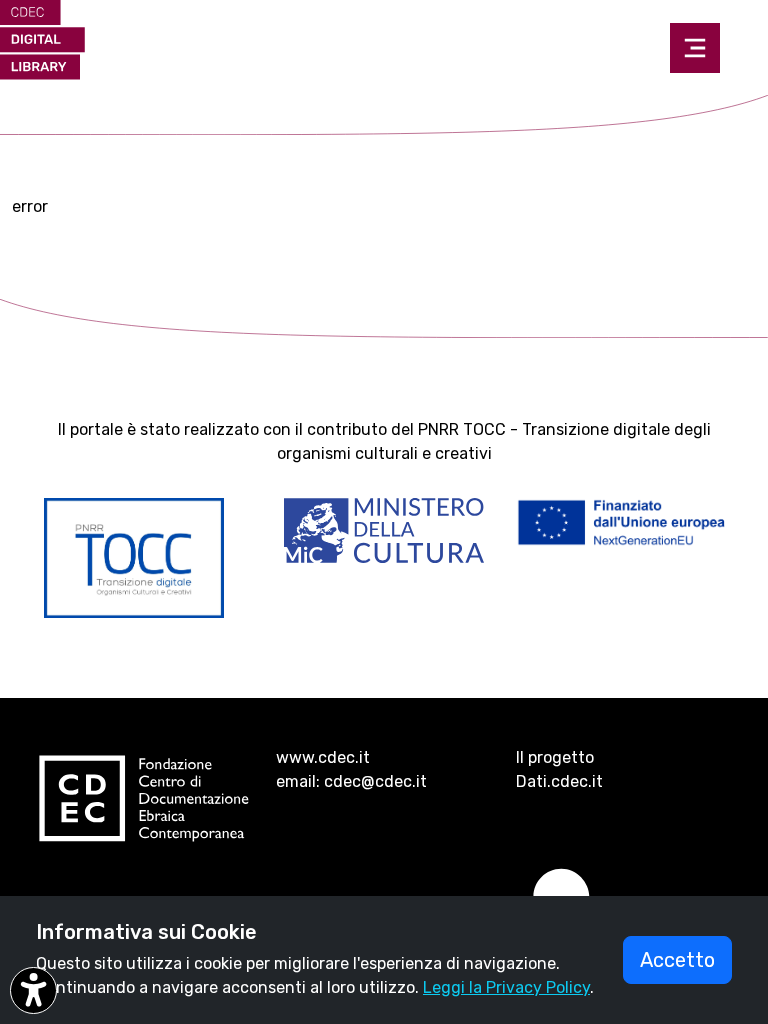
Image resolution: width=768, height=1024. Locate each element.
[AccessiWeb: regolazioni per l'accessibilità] (33, 990)
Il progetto (555, 757)
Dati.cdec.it (559, 781)
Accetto (677, 960)
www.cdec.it (323, 757)
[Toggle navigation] (695, 48)
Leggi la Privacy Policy (506, 987)
